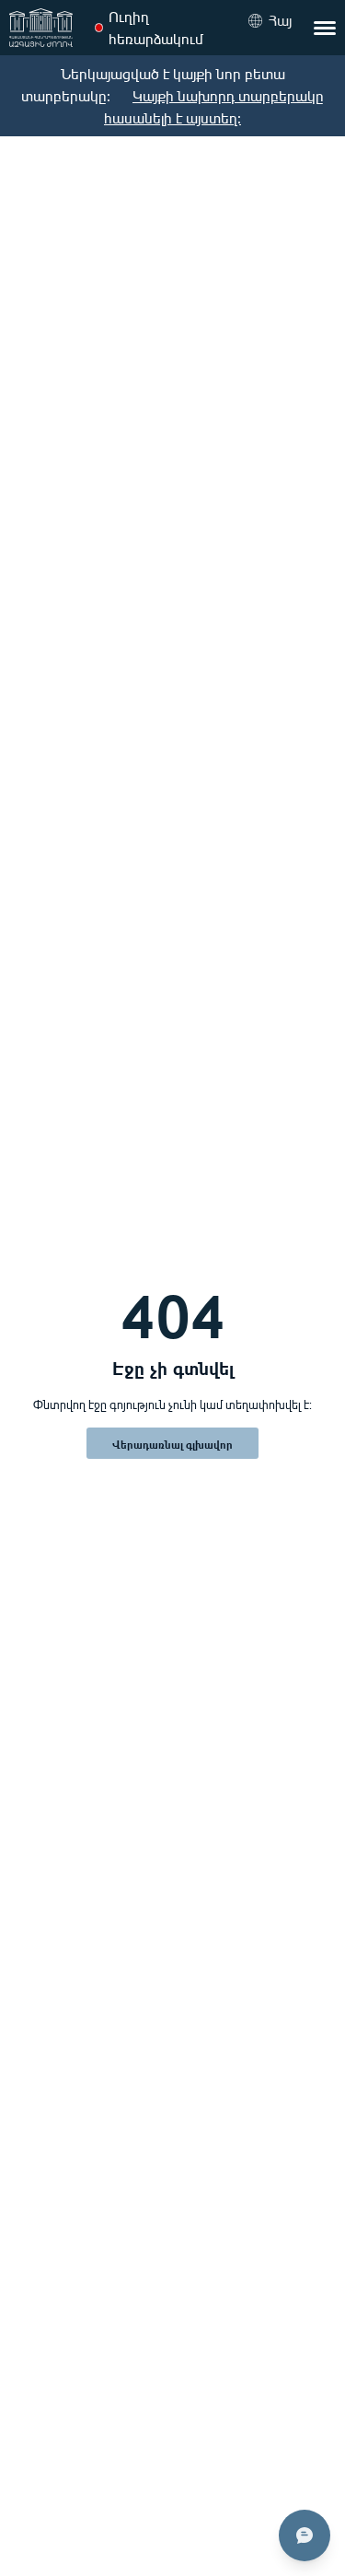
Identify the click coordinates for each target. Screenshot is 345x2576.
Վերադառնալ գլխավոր (172, 1443)
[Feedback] (305, 2535)
